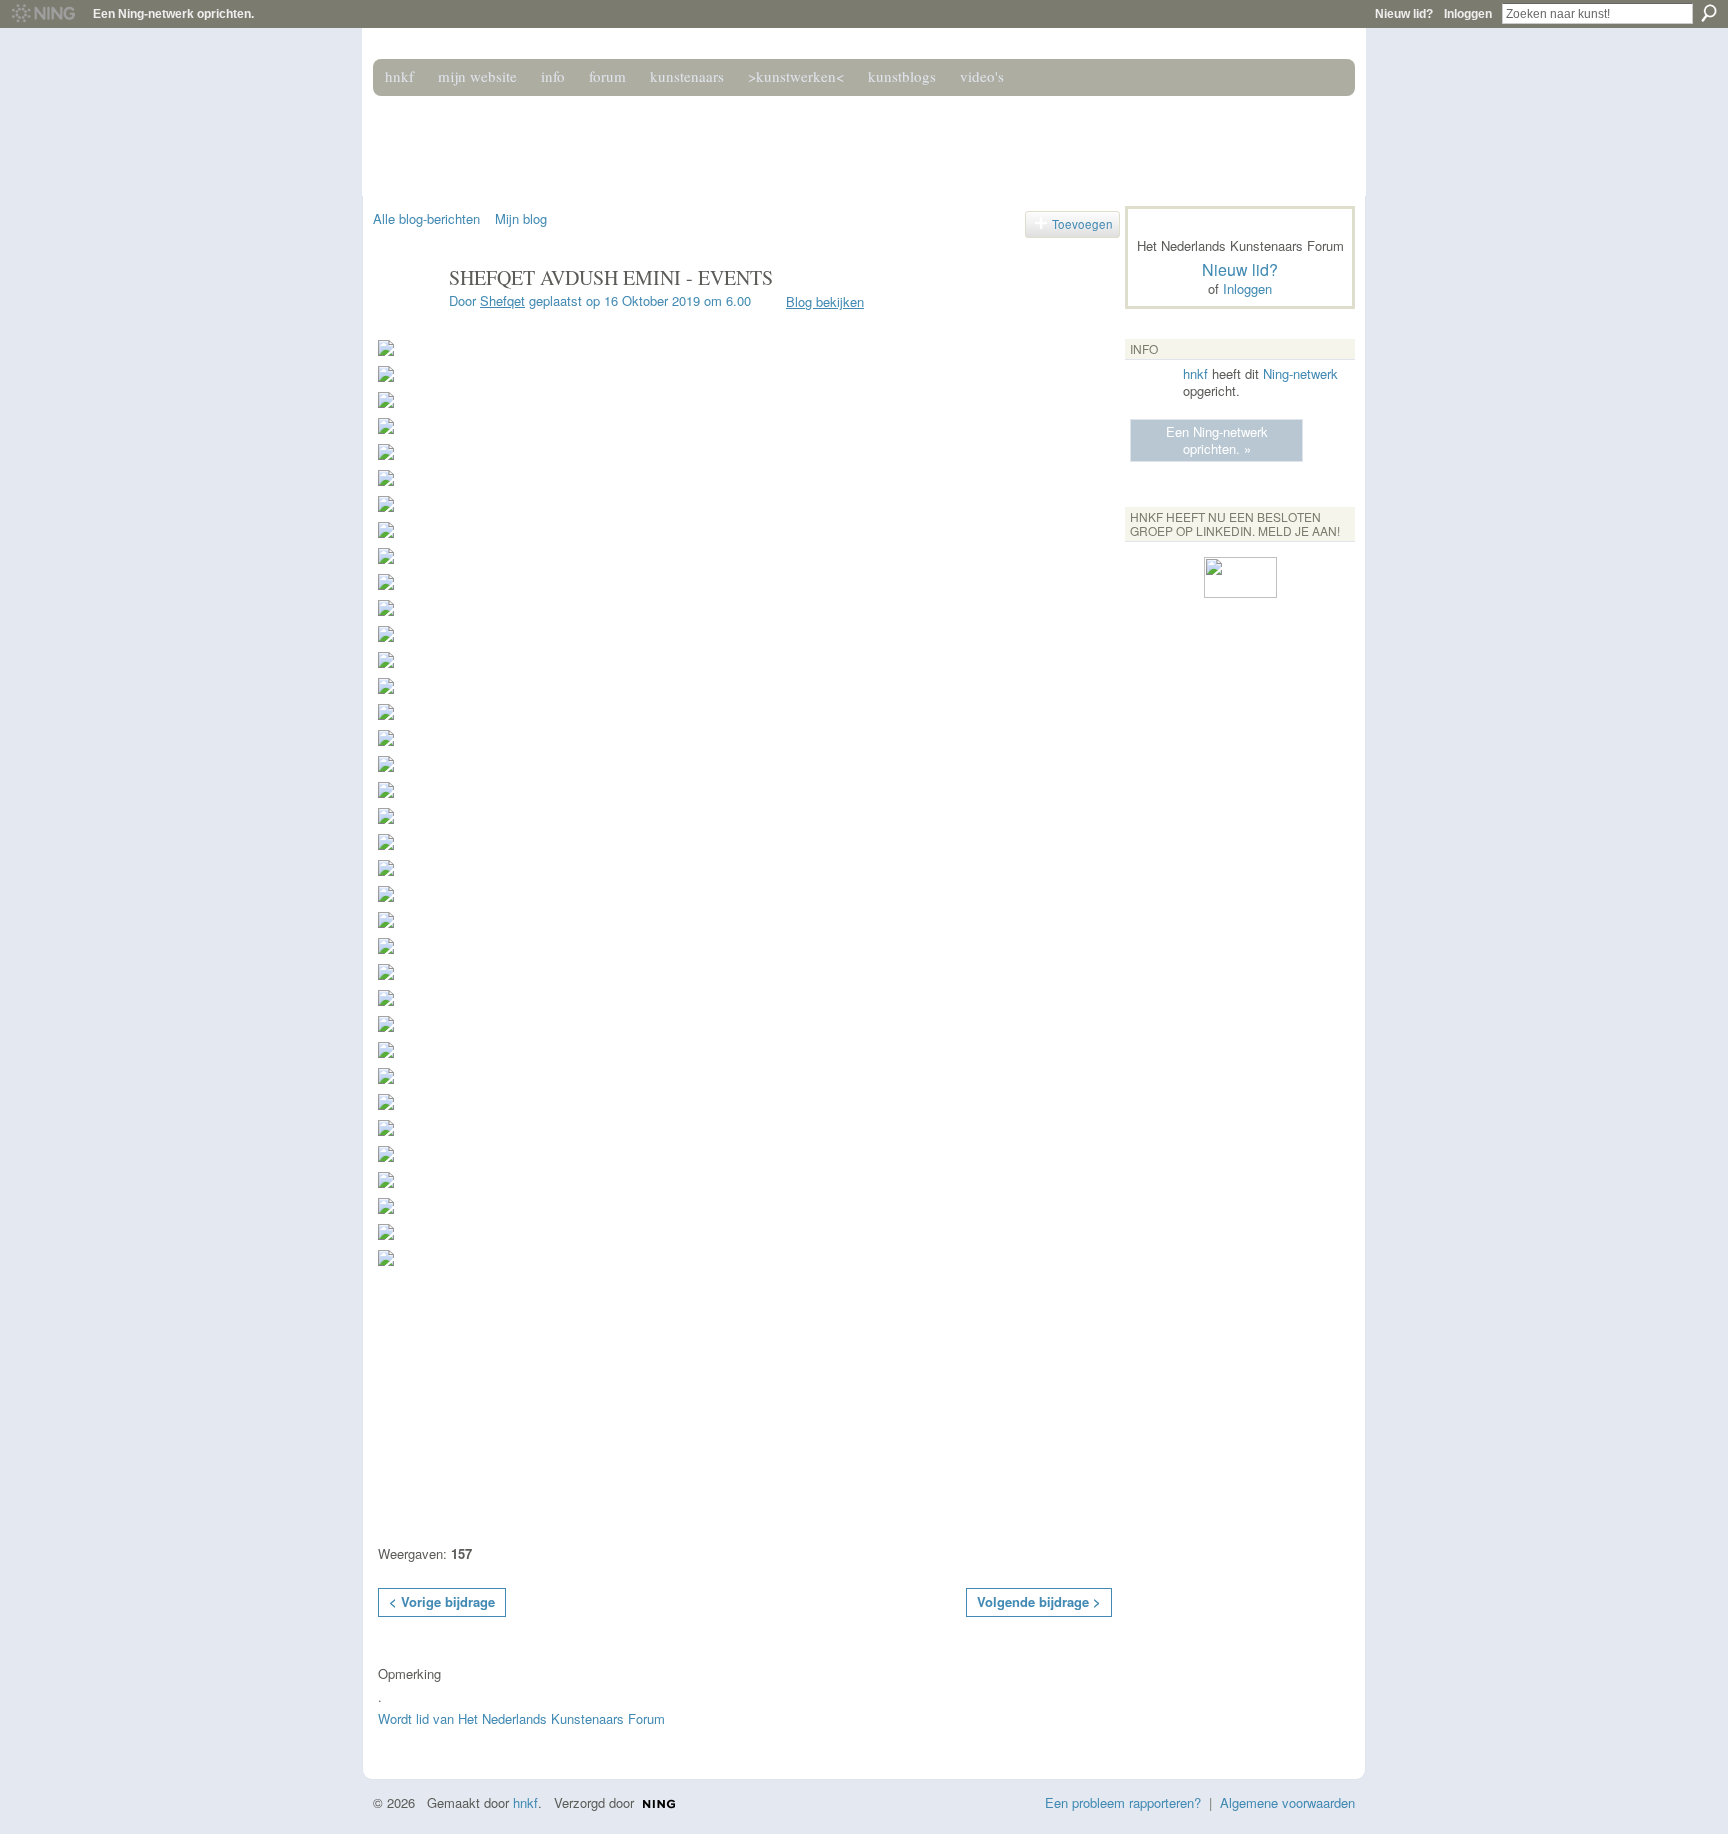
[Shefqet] (405, 320)
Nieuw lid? (1404, 14)
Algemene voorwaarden (1287, 1802)
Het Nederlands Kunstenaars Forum (657, 138)
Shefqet (502, 300)
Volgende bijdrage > (1039, 1601)
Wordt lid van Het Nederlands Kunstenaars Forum (521, 1718)
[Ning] (42, 14)
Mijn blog (521, 218)
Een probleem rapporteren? (1123, 1802)
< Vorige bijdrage (442, 1601)
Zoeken (1709, 13)
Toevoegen (1082, 224)
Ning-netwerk (1300, 373)
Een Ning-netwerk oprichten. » (1217, 440)
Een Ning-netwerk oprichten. (173, 14)
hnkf (1195, 373)
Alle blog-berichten (426, 218)
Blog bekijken (825, 301)
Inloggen (1468, 14)
